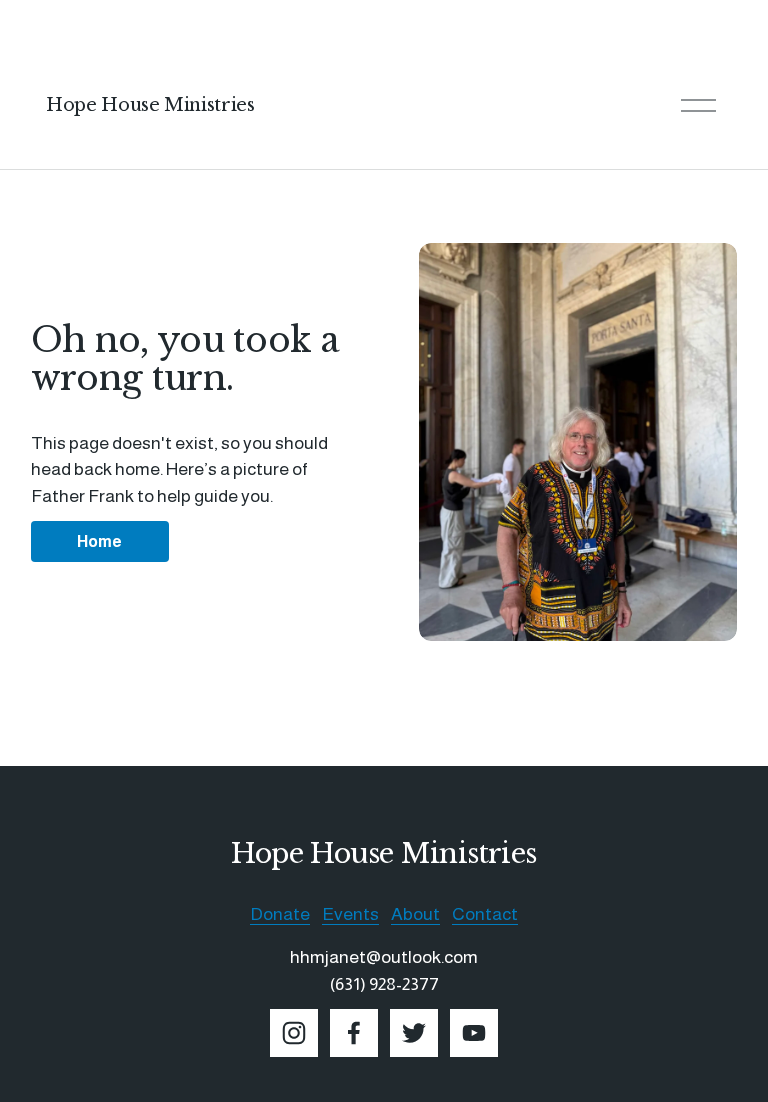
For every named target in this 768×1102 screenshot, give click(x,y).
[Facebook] (354, 1033)
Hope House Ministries (150, 105)
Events (350, 914)
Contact (485, 914)
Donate (280, 914)
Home (99, 541)
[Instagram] (294, 1033)
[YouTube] (474, 1033)
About (415, 914)
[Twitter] (414, 1033)
